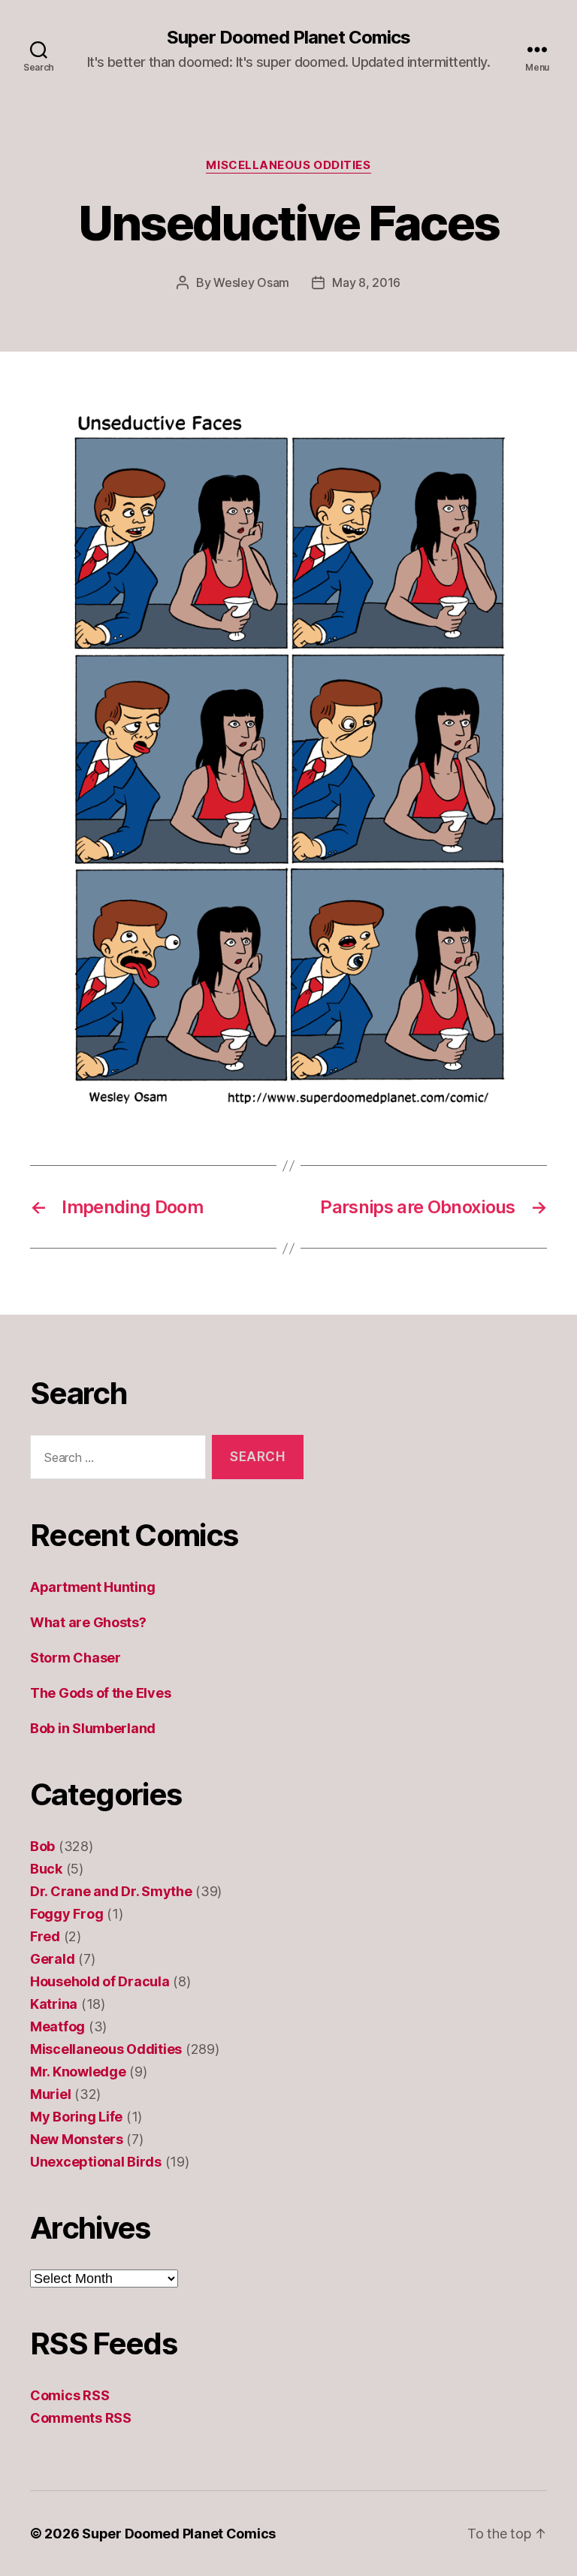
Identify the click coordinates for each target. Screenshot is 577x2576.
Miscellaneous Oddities (288, 165)
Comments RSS (81, 2418)
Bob (42, 1846)
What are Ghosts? (88, 1622)
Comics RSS (69, 2395)
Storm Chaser (76, 1658)
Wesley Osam (251, 282)
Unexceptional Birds (96, 2162)
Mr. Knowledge (78, 2072)
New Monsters (77, 2139)
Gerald (52, 1959)
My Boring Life (76, 2117)
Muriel (50, 2094)
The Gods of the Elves (100, 1693)
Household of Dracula (100, 1981)
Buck (46, 1869)
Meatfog (57, 2026)
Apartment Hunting (92, 1587)
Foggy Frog (66, 1914)
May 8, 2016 (366, 282)
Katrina (54, 2004)
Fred (45, 1936)
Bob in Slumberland (93, 1728)
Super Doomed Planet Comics (288, 38)
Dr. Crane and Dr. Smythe (111, 1891)
